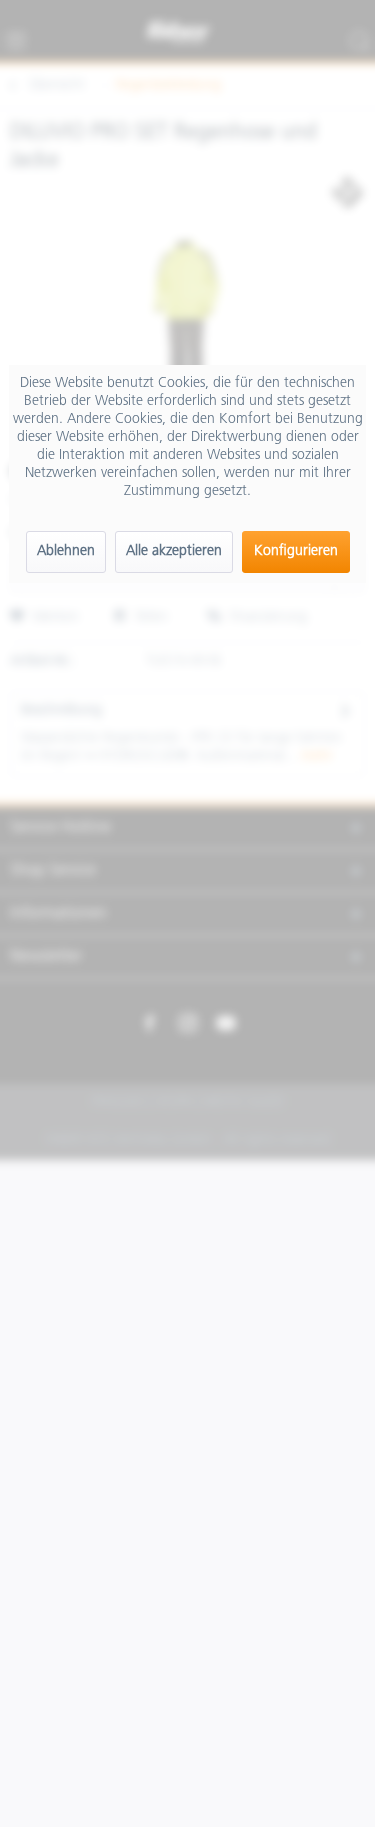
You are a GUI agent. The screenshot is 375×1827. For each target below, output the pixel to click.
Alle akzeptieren (174, 551)
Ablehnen (66, 551)
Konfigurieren (296, 551)
